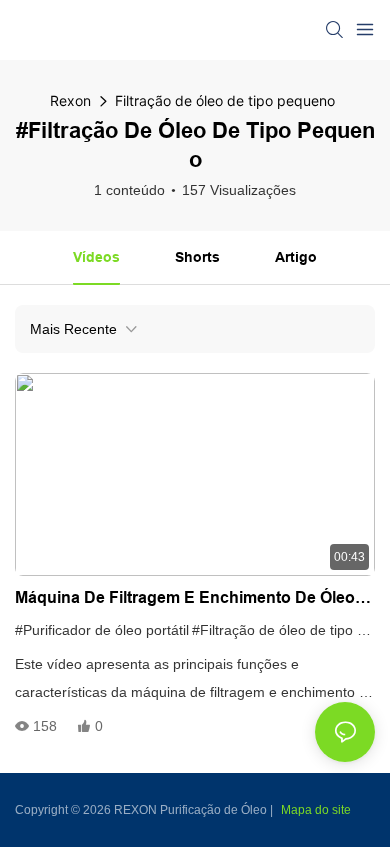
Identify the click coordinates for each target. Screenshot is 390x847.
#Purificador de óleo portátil (102, 630)
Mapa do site (316, 810)
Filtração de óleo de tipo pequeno (225, 100)
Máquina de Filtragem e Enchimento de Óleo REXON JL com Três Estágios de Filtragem (185, 599)
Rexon (70, 100)
